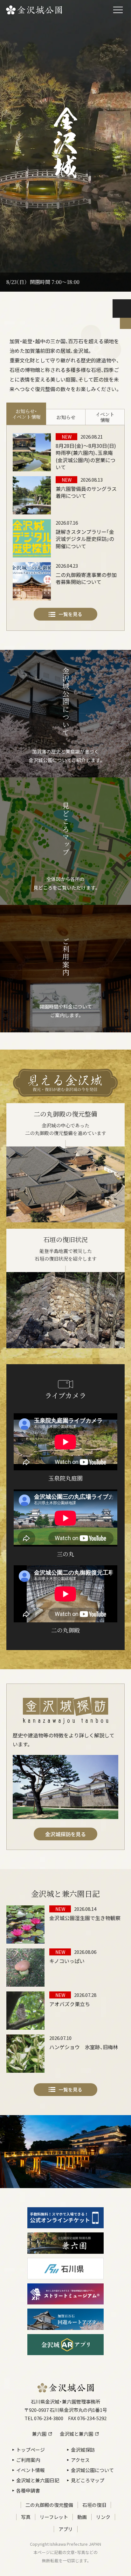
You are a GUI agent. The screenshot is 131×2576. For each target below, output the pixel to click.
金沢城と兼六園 (76, 2434)
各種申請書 (28, 2490)
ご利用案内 (28, 2460)
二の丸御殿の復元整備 (49, 2505)
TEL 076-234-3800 (44, 2418)
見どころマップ (88, 2480)
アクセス (80, 2460)
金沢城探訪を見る (65, 1834)
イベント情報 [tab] (105, 417)
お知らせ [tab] (66, 417)
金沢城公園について (92, 2470)
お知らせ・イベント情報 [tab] (26, 414)
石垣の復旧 (94, 2505)
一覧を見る (70, 614)
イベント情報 (31, 2470)
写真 (26, 2517)
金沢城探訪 (83, 2450)
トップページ (31, 2450)
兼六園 (39, 2434)
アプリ (66, 2529)
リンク (103, 2517)
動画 (82, 2517)
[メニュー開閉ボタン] (118, 10)
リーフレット (54, 2517)
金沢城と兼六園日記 (38, 2480)
